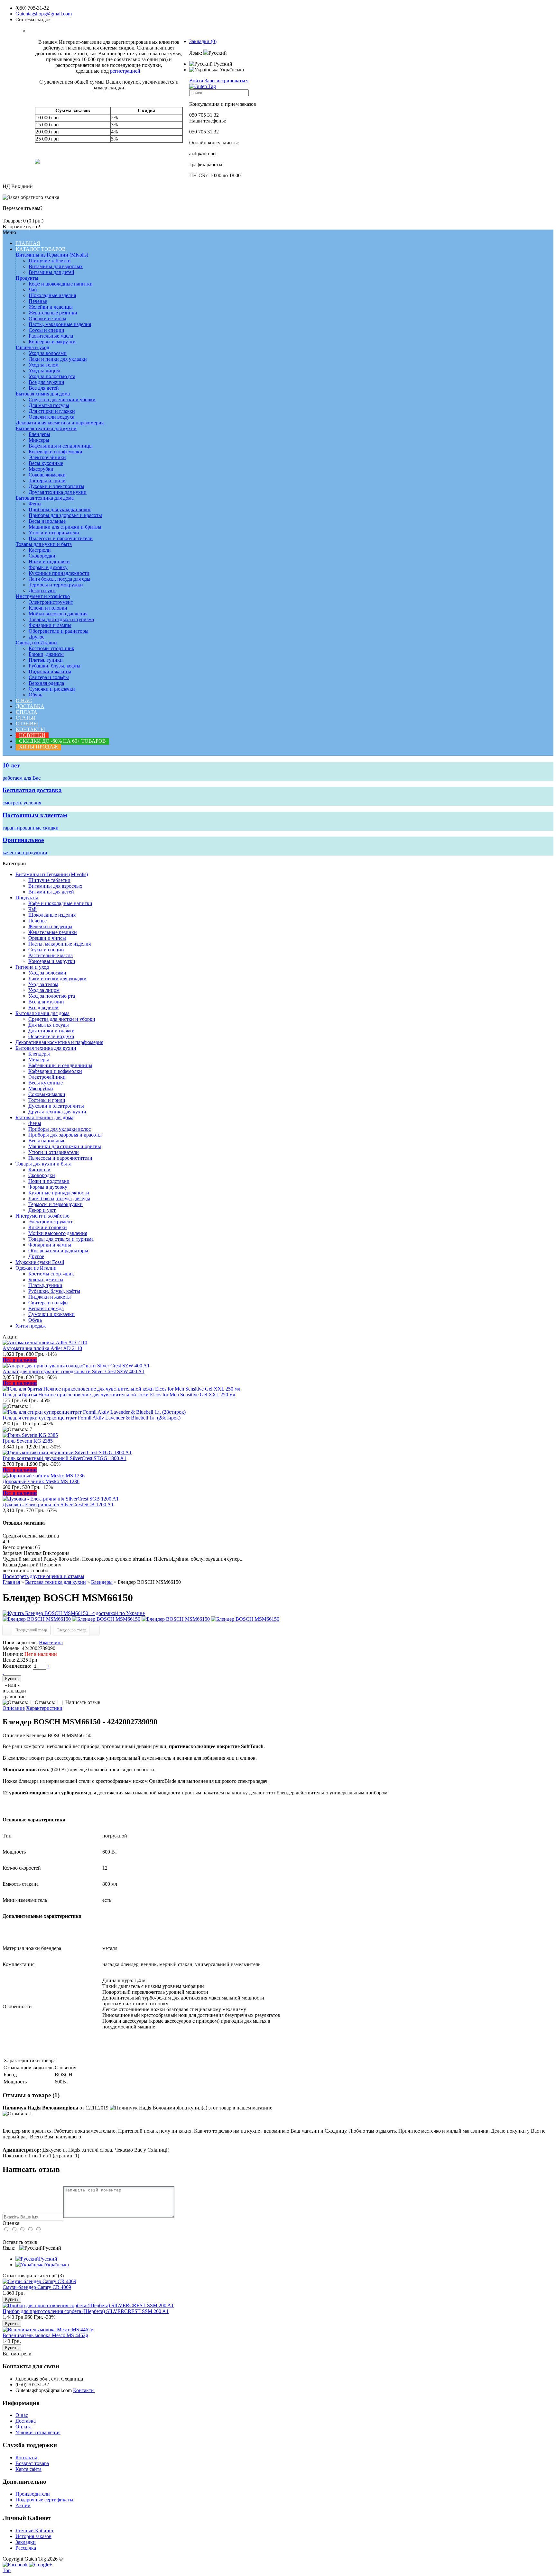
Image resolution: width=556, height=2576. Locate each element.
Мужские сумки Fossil (40, 1262)
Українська (231, 70)
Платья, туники (46, 660)
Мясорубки (41, 469)
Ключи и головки (48, 608)
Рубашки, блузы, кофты (55, 666)
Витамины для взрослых (56, 266)
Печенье (38, 301)
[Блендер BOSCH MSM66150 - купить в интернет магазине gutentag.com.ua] (74, 1613)
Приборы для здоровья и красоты (65, 515)
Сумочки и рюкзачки (52, 689)
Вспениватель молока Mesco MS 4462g (45, 2335)
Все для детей (44, 388)
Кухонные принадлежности (59, 573)
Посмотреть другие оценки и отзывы (43, 1576)
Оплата (27, 712)
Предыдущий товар (31, 1630)
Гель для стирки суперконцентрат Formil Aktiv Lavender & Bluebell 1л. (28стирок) (92, 1418)
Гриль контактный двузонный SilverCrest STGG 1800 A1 (65, 1458)
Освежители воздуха (51, 417)
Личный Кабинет (35, 2531)
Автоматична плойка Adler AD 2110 (42, 1348)
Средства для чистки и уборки (62, 399)
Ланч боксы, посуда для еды (60, 579)
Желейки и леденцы (51, 307)
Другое (37, 637)
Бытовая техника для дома (45, 498)
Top (7, 2570)
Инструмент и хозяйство (43, 596)
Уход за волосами (48, 353)
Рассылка (26, 2548)
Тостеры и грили (47, 481)
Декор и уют (42, 590)
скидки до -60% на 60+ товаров (62, 741)
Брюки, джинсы (46, 654)
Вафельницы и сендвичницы (61, 446)
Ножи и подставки (49, 562)
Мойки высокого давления (58, 614)
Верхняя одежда (46, 683)
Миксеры (39, 440)
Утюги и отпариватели (54, 533)
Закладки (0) (203, 41)
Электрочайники (47, 457)
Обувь (35, 695)
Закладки (26, 2542)
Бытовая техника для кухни (46, 428)
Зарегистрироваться (227, 81)
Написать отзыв (83, 1702)
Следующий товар (71, 1630)
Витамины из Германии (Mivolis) (52, 255)
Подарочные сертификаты (44, 2500)
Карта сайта (28, 2469)
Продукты (27, 278)
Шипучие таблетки (50, 261)
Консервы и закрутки (52, 342)
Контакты (30, 729)
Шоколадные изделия (52, 295)
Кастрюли (40, 550)
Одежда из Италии (36, 643)
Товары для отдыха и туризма (61, 619)
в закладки (14, 1691)
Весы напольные (47, 521)
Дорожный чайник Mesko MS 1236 (41, 1481)
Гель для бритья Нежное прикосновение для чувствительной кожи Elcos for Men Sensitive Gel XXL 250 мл (119, 1395)
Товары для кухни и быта (44, 544)
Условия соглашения (38, 2432)
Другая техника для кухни (58, 492)
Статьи (26, 718)
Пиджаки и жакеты (50, 671)
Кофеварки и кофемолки (56, 452)
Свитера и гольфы (49, 677)
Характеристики (44, 1708)
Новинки (32, 735)
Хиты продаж (38, 747)
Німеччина (51, 1642)
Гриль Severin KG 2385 (28, 1441)
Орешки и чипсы (47, 318)
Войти (196, 81)
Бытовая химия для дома (43, 394)
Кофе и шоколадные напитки (61, 284)
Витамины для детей (51, 272)
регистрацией (125, 71)
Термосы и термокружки (56, 585)
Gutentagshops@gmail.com (44, 14)
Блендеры (39, 434)
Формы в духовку (48, 567)
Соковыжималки (47, 475)
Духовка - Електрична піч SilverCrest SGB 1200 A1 (58, 1505)
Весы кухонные (46, 463)
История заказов (33, 2536)
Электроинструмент (51, 602)
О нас (24, 700)
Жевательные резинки (53, 313)
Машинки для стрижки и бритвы (65, 527)
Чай (33, 290)
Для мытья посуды (49, 405)
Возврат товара (32, 2463)
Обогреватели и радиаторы (59, 631)
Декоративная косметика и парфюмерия (60, 423)
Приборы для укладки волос (60, 509)
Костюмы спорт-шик (51, 648)
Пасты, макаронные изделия (60, 324)
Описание (14, 1708)
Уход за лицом (44, 371)
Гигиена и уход (32, 347)
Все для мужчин (46, 382)
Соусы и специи (46, 330)
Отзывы (27, 724)
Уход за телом (44, 365)
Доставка (30, 706)
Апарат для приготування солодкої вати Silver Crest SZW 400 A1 (74, 1371)
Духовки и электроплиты (56, 486)
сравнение (14, 1696)
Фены (35, 504)
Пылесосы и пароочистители (61, 538)
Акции (23, 2505)
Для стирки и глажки (52, 411)
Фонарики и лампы (50, 625)
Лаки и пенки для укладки (58, 359)
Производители (33, 2494)
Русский (222, 64)
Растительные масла (51, 336)
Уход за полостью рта (52, 376)
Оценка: (12, 2223)
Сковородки (42, 556)
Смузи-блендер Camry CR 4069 (37, 2287)
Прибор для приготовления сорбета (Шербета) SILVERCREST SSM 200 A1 (86, 2311)
